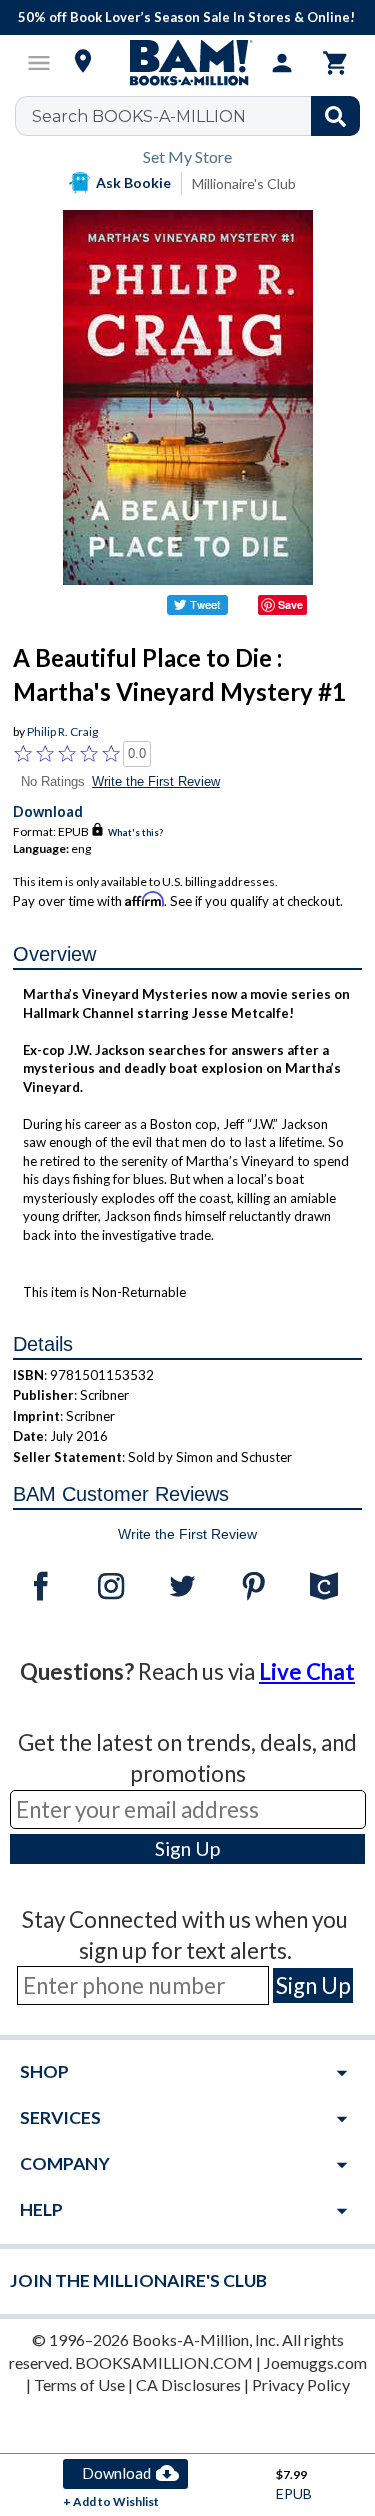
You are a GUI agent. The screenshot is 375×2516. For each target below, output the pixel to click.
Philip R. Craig (62, 731)
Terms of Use (79, 2384)
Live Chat (307, 1671)
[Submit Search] (335, 116)
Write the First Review (156, 781)
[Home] (188, 63)
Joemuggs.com (315, 2362)
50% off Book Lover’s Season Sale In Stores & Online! (186, 17)
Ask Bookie (133, 182)
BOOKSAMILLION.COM (164, 2362)
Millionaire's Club (244, 183)
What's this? (135, 832)
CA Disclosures (188, 2384)
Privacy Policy (301, 2384)
